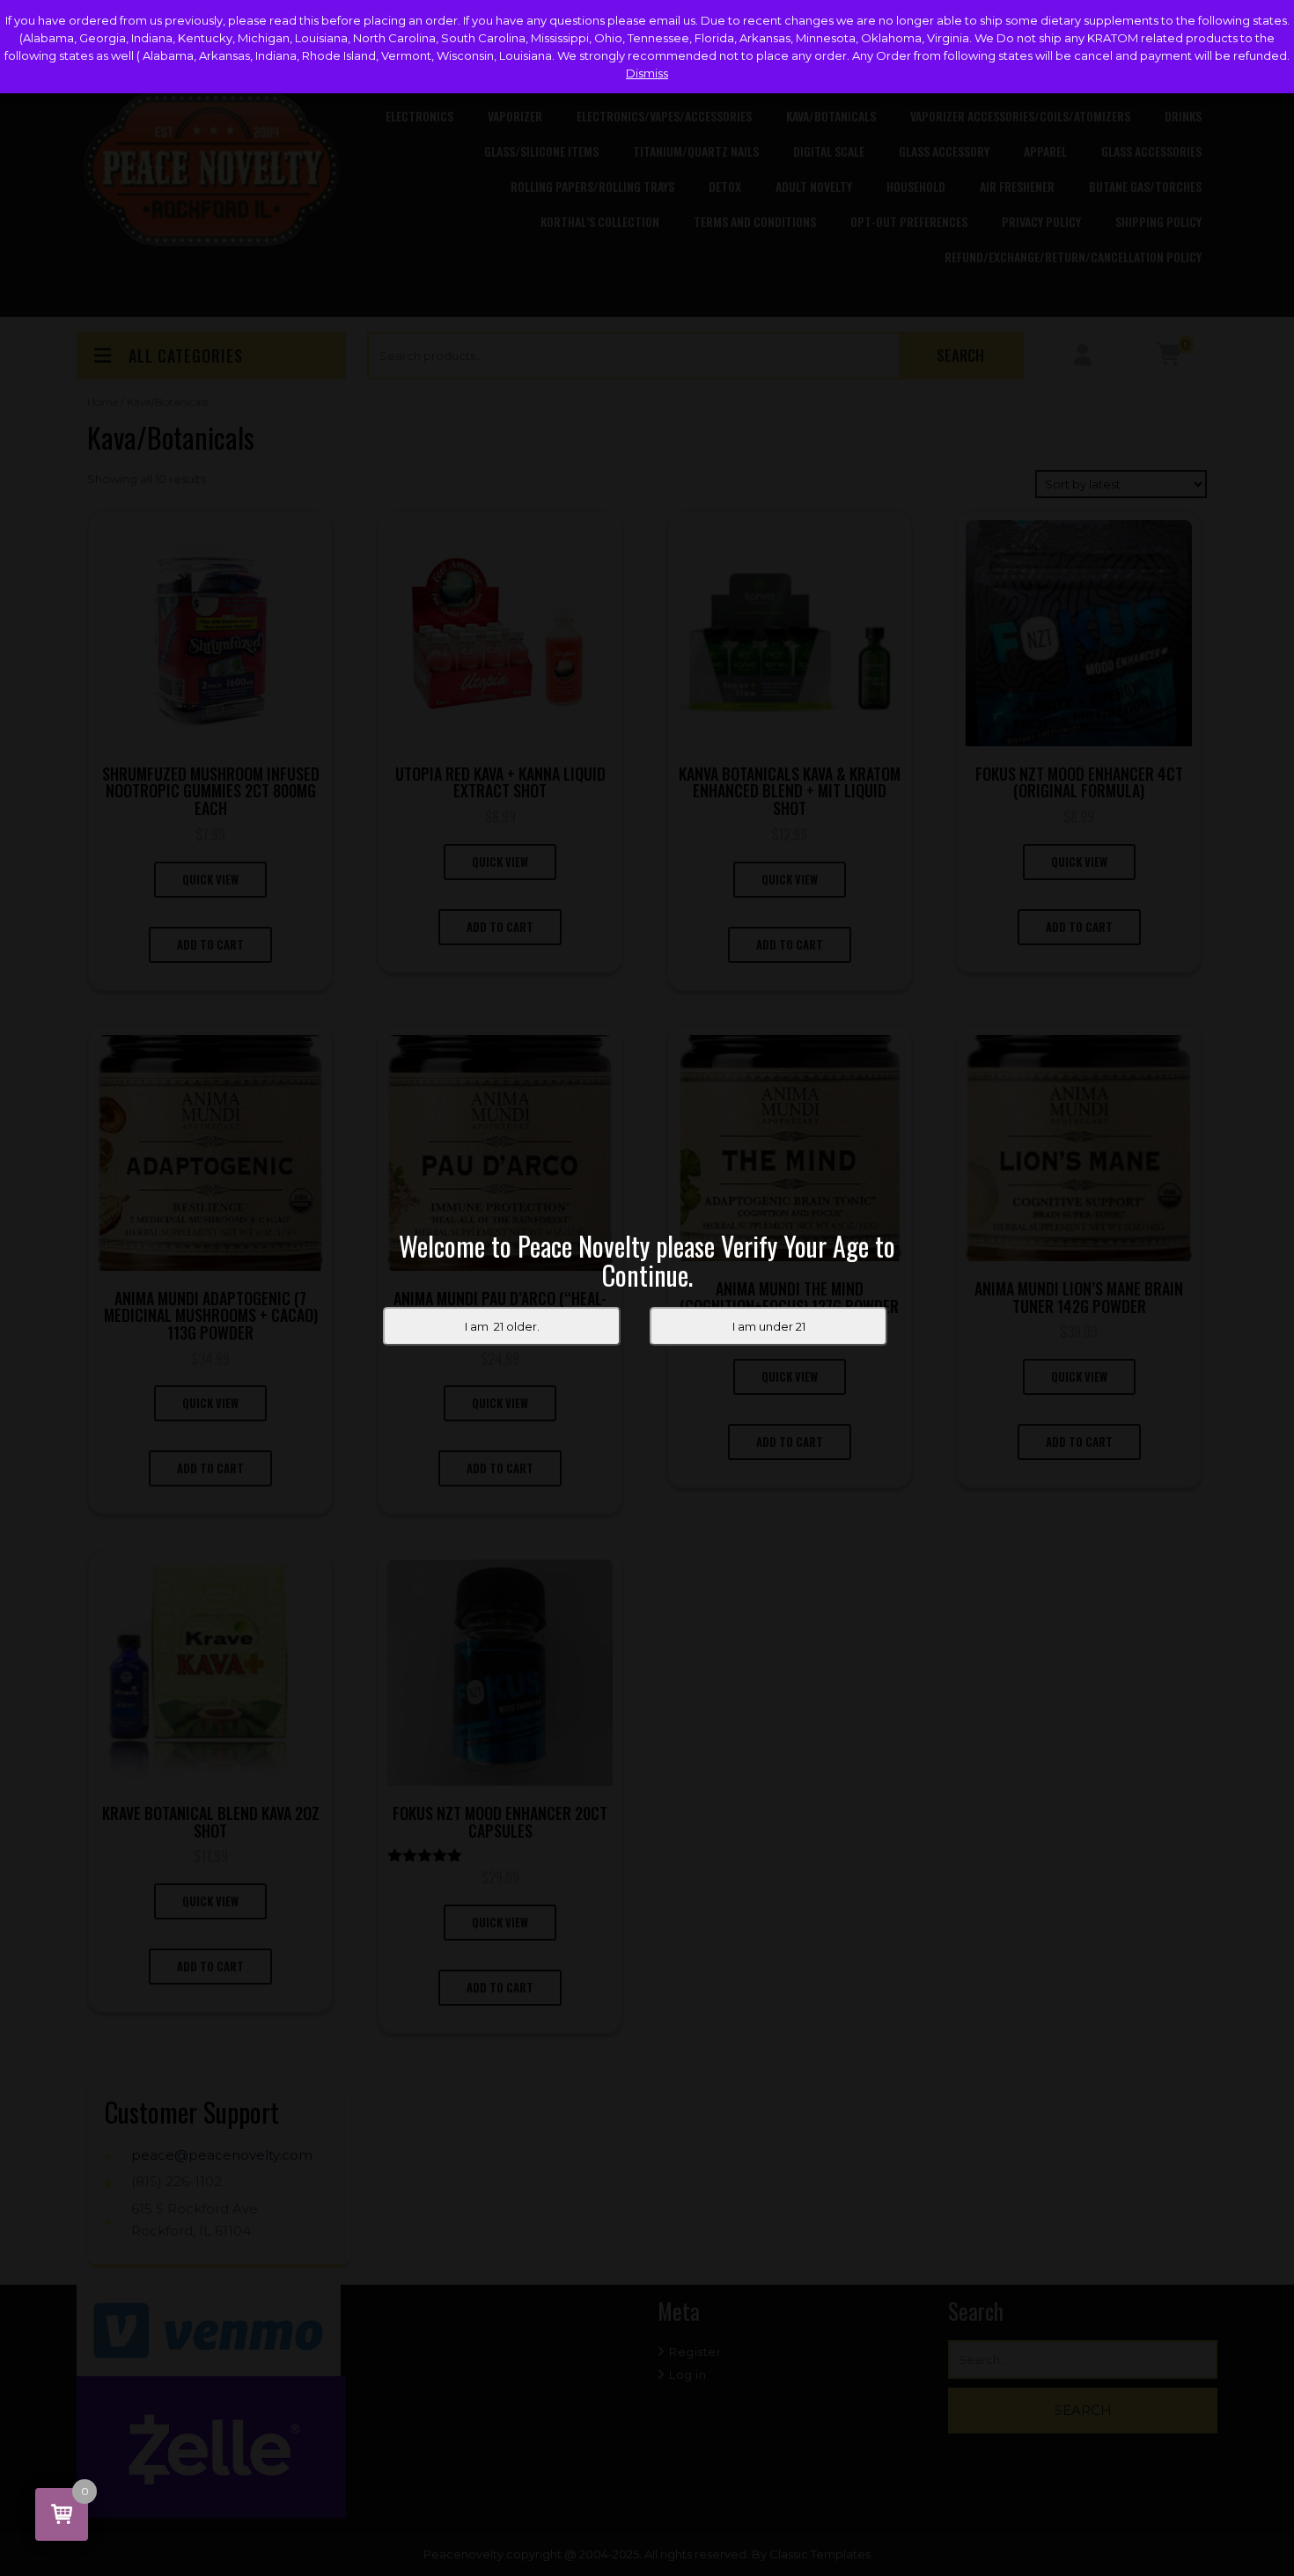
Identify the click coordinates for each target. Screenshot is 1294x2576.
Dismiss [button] (647, 73)
